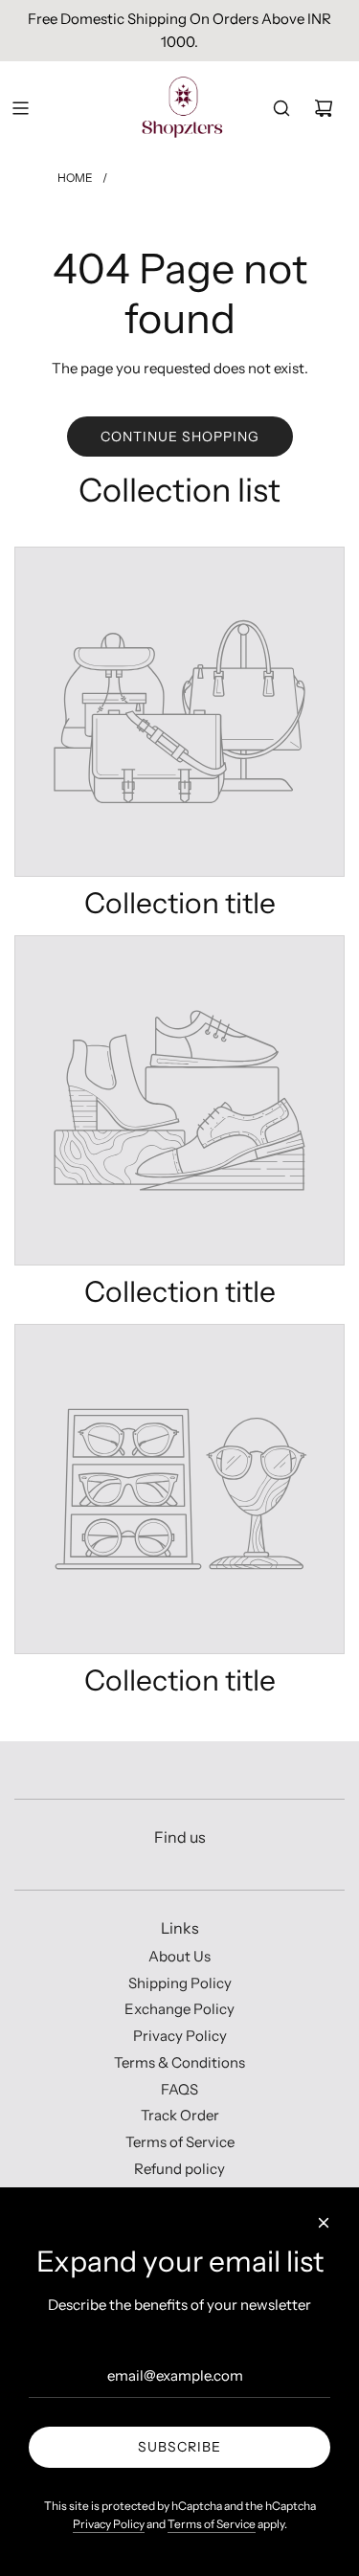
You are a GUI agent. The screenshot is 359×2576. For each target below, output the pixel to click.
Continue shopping (180, 437)
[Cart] (324, 108)
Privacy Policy (109, 2524)
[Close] (324, 2223)
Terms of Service (212, 2524)
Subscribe (179, 2447)
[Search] (281, 108)
